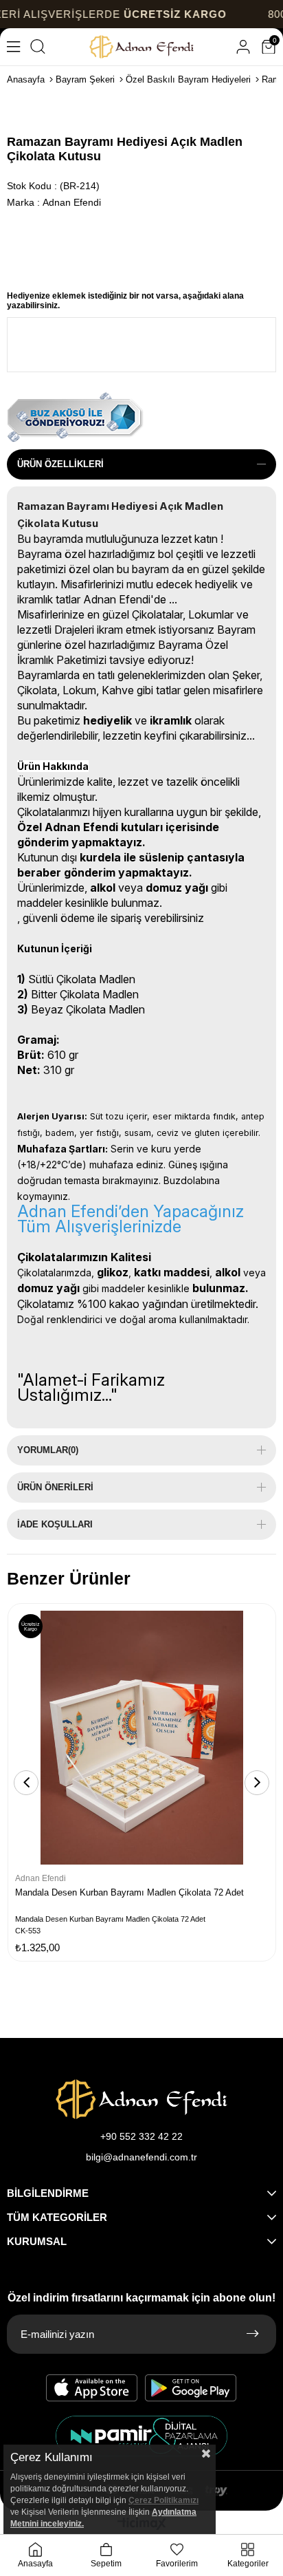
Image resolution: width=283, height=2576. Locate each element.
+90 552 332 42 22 (141, 2136)
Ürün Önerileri (55, 1487)
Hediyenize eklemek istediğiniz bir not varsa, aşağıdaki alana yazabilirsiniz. (125, 301)
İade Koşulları (55, 1524)
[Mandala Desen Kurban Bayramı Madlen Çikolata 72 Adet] (142, 1738)
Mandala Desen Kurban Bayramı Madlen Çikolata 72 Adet (129, 1892)
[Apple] (92, 2388)
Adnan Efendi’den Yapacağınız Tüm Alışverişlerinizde (131, 1219)
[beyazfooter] (141, 2436)
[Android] (191, 2388)
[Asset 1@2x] (141, 2099)
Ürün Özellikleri (60, 464)
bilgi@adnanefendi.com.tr (141, 2157)
